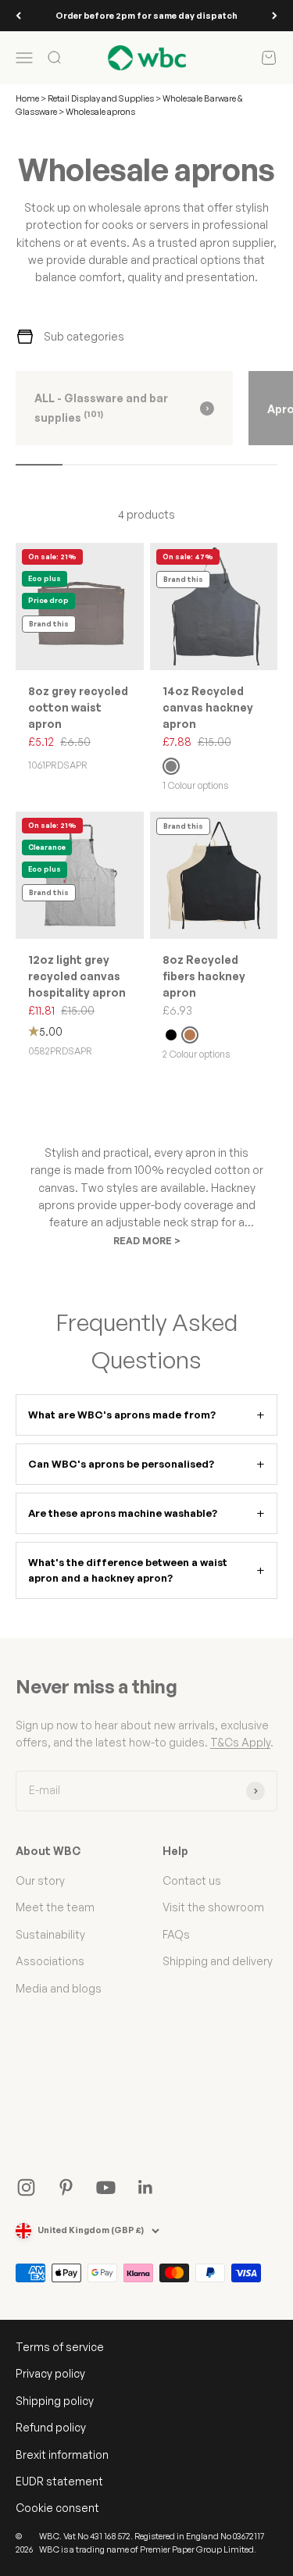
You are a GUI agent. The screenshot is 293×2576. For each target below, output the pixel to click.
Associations (50, 1961)
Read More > (147, 1241)
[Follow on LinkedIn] (146, 2187)
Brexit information (62, 2455)
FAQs (176, 1934)
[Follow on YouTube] (106, 2187)
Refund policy (51, 2427)
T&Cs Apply (240, 1742)
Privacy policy (50, 2373)
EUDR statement (59, 2481)
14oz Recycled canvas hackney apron (208, 707)
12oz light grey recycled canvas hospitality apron (77, 976)
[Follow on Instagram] (26, 2187)
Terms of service (60, 2347)
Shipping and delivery (218, 1961)
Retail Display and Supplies (102, 98)
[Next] (275, 16)
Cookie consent (57, 2508)
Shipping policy (55, 2401)
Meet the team (55, 1907)
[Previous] (18, 16)
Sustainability (50, 1934)
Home (27, 98)
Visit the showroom (213, 1907)
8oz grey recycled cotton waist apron (78, 707)
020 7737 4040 (157, 19)
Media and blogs (59, 1988)
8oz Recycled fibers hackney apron (204, 976)
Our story (40, 1880)
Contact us (192, 1880)
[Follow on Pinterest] (66, 2187)
